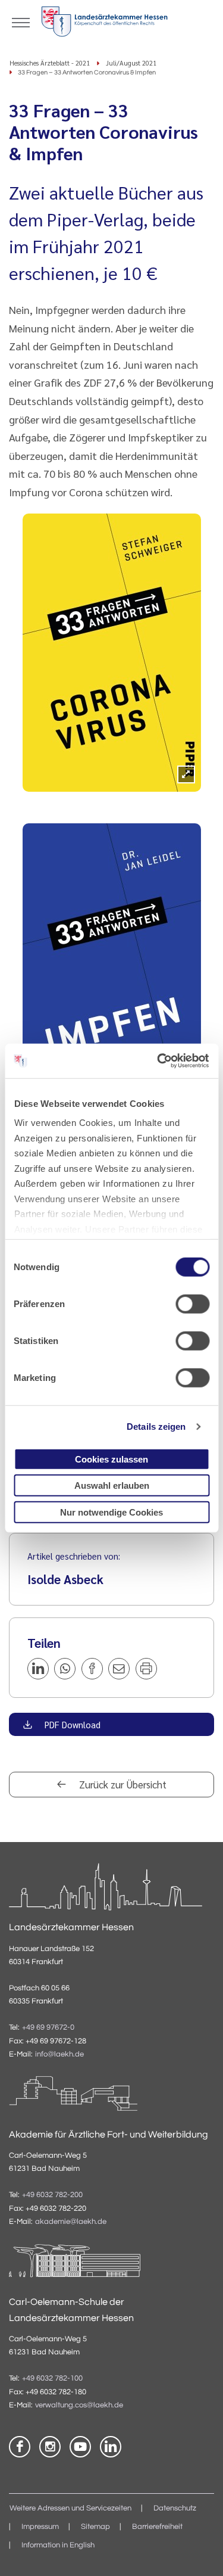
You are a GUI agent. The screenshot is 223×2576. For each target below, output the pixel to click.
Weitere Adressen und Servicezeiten (70, 2508)
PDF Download (71, 1724)
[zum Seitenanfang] (199, 2552)
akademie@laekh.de (71, 2222)
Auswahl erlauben (112, 1485)
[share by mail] (119, 1669)
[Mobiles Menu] (21, 21)
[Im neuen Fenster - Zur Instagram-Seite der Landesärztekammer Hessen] (50, 2447)
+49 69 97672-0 (48, 2028)
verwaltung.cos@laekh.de (79, 2405)
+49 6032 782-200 (52, 2195)
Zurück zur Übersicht (122, 1784)
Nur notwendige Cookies (111, 1512)
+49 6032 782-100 (52, 2379)
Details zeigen (156, 1427)
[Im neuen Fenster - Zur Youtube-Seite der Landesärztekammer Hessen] (80, 2447)
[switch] (192, 1303)
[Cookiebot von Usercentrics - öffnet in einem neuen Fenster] (159, 1061)
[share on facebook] (92, 1669)
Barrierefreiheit (157, 2527)
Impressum (40, 2527)
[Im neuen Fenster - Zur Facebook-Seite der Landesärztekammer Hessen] (20, 2447)
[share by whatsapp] (65, 1669)
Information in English (58, 2545)
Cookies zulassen (111, 1459)
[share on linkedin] (38, 1669)
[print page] (146, 1669)
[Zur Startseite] (104, 24)
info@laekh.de (59, 2054)
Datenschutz (175, 2508)
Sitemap (95, 2527)
